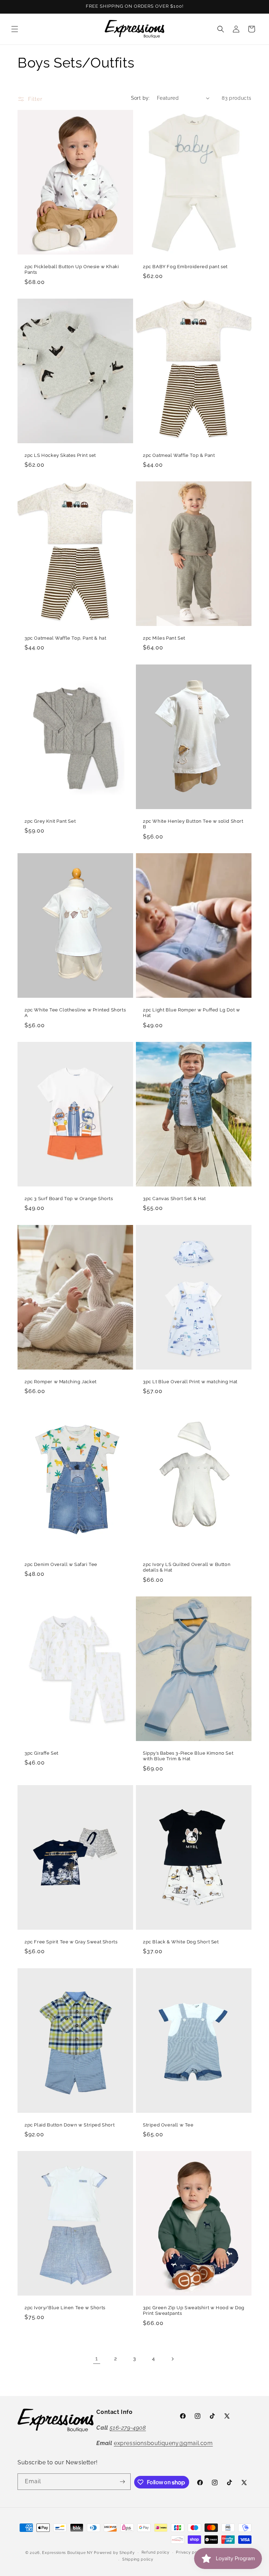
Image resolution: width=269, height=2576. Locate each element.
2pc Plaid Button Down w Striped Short (70, 2125)
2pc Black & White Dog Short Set (181, 1942)
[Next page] (172, 2359)
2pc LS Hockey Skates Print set (60, 455)
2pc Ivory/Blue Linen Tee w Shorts (65, 2308)
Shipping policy (138, 2559)
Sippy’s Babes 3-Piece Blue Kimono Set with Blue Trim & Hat (188, 1756)
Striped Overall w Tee (168, 2125)
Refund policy (156, 2552)
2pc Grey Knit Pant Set (50, 821)
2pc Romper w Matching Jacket (61, 1381)
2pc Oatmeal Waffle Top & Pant (179, 455)
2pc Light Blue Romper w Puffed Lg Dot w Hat (191, 1012)
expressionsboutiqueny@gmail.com (163, 2443)
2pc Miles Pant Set (164, 638)
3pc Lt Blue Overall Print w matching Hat (190, 1381)
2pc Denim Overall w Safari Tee (61, 1564)
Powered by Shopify (114, 2553)
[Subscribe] (123, 2482)
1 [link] (97, 2358)
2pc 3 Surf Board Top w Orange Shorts (69, 1199)
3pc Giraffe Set (42, 1753)
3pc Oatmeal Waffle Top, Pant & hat (65, 638)
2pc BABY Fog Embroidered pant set (185, 266)
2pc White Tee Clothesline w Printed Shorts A (75, 1012)
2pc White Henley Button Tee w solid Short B (193, 824)
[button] (15, 29)
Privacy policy (190, 2552)
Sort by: (140, 98)
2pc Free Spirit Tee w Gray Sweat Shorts (71, 1942)
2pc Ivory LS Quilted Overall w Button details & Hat (187, 1567)
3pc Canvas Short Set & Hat (174, 1199)
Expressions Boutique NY (67, 2553)
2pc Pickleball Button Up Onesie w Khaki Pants (72, 269)
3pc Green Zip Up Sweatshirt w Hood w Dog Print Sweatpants (194, 2311)
